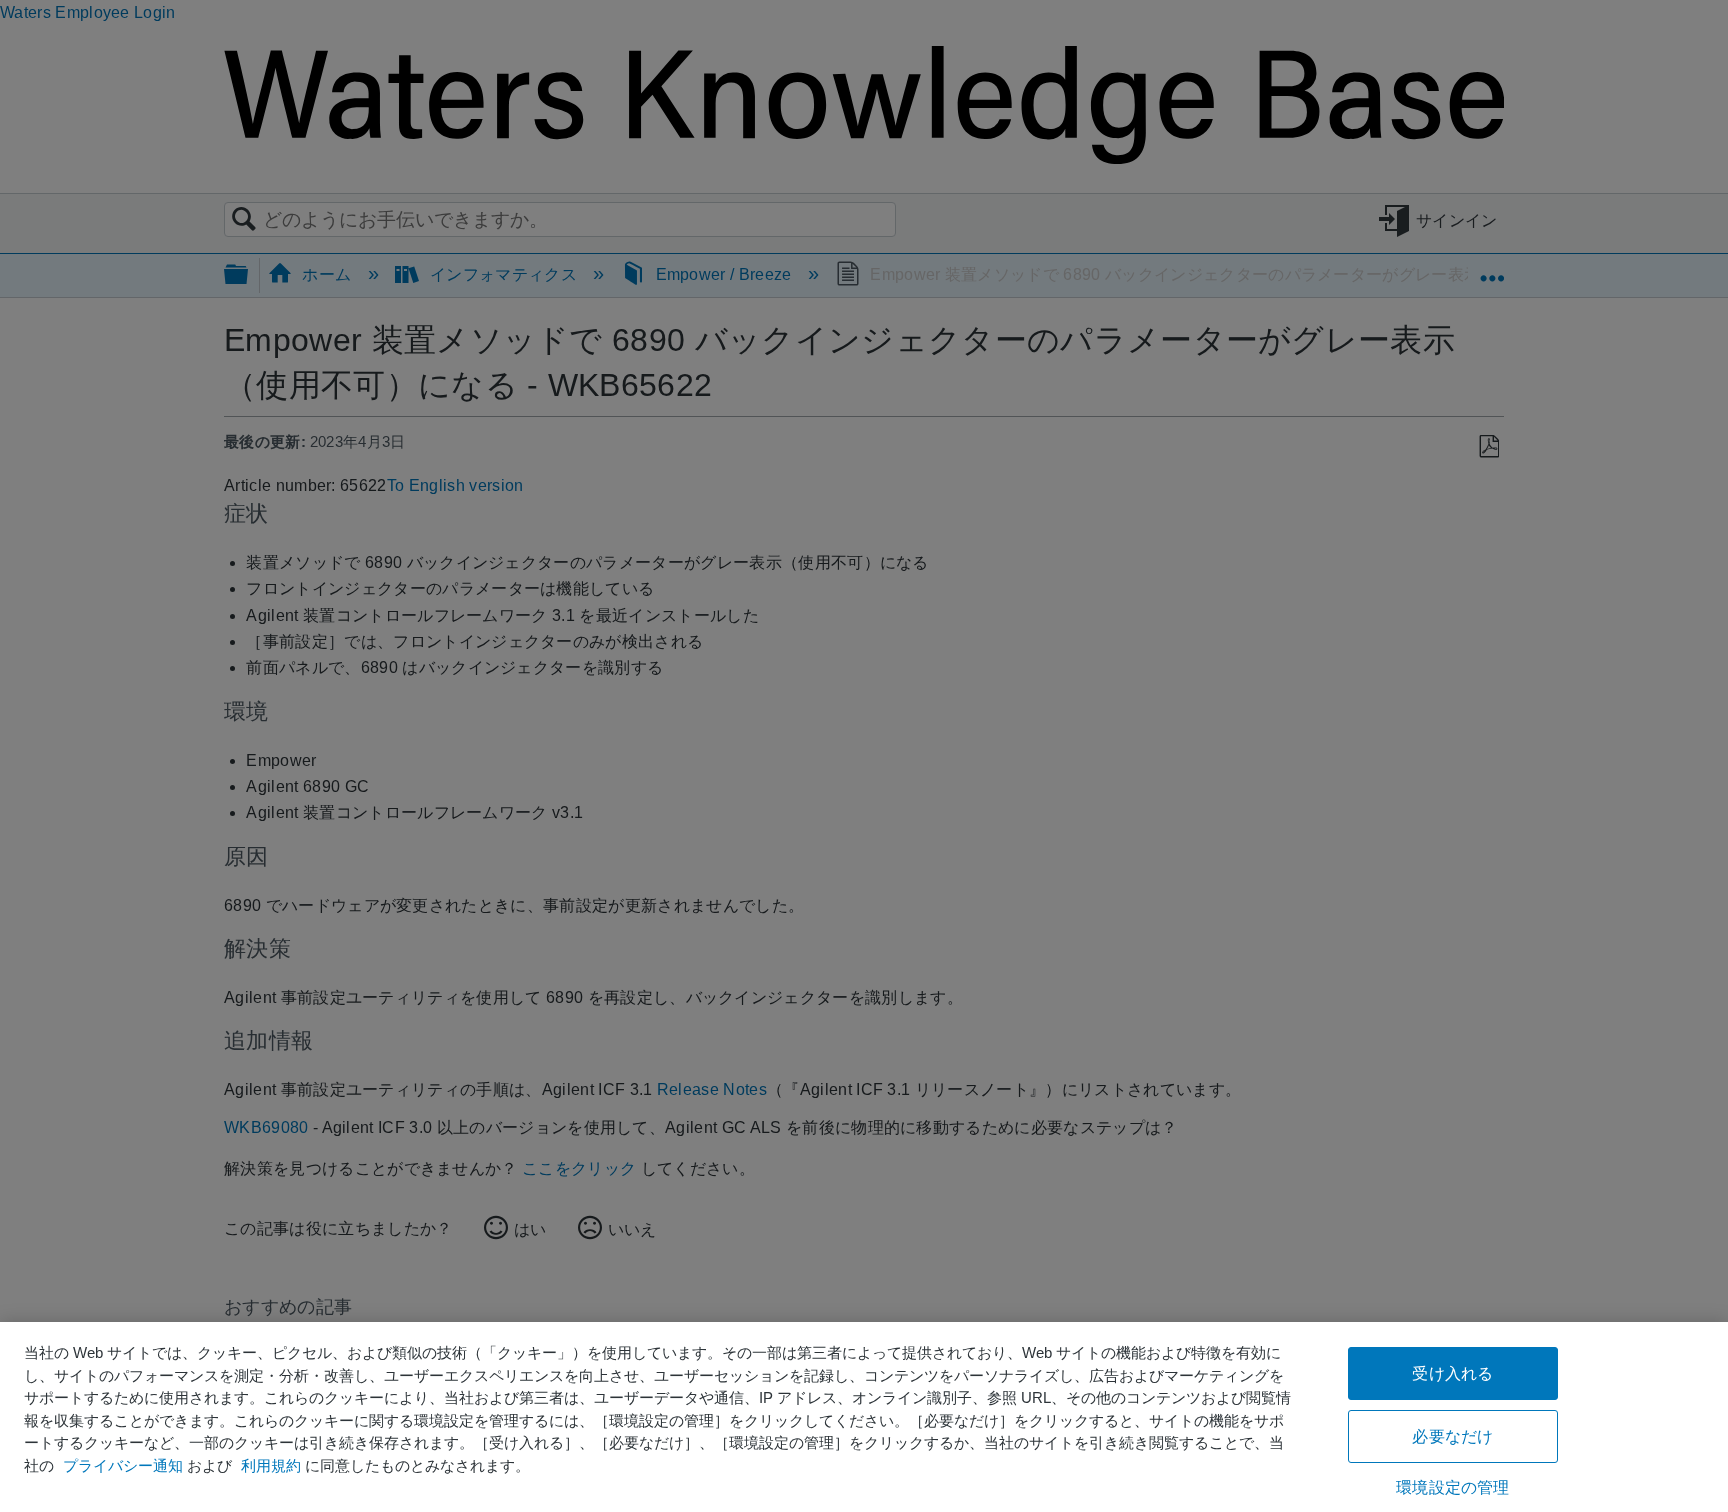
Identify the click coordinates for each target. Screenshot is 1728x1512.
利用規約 (271, 1465)
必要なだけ (1452, 1436)
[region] (864, 1417)
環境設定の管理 (1452, 1487)
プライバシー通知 (123, 1465)
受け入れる (1452, 1373)
